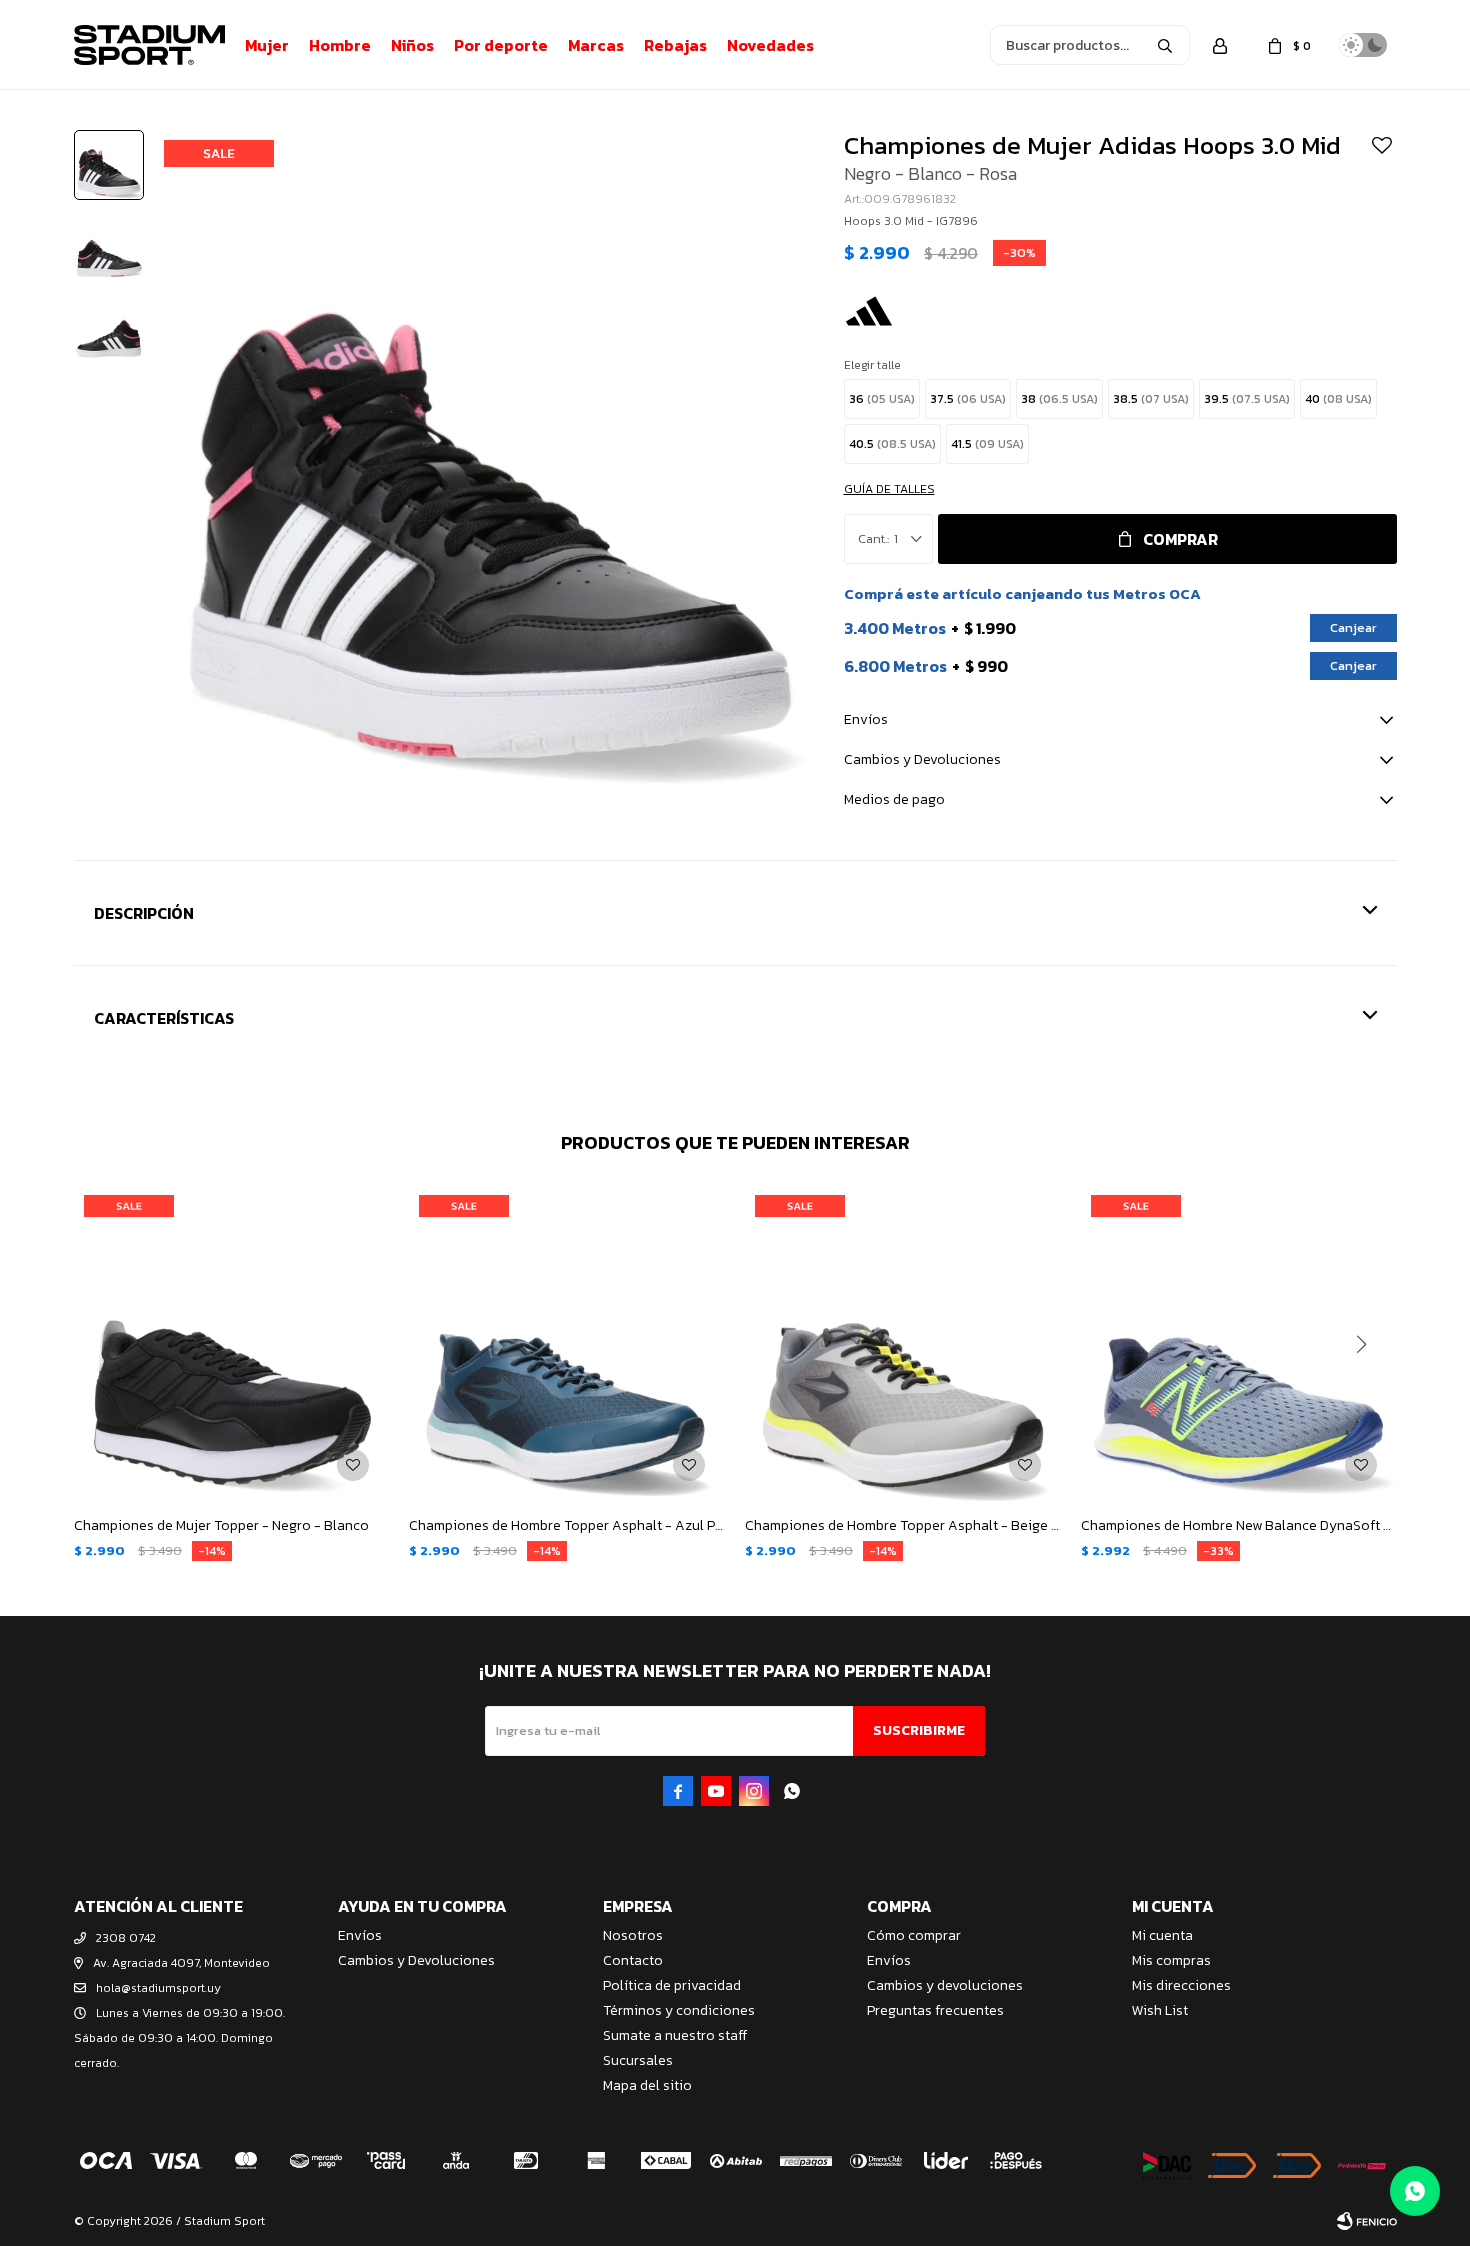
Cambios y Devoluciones (416, 1960)
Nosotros (633, 1935)
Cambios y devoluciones (945, 1985)
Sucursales (638, 2060)
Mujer (267, 45)
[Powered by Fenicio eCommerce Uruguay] (1367, 2221)
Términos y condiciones (679, 2010)
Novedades (770, 45)
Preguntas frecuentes (935, 2010)
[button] (1165, 45)
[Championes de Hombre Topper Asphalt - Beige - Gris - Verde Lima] (903, 1343)
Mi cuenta (1162, 1935)
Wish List (1160, 2010)
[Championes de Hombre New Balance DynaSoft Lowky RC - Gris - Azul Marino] (1239, 1343)
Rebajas (675, 45)
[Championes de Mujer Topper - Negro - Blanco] (232, 1343)
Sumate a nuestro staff (675, 2035)
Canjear (1353, 627)
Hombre (340, 45)
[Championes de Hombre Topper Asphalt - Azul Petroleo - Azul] (567, 1343)
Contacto (633, 1960)
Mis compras (1171, 1960)
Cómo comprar (914, 1935)
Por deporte (501, 45)
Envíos (360, 1935)
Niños (412, 45)
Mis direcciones (1181, 1985)
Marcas (596, 45)
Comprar (1180, 539)
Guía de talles (889, 489)
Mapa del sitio (647, 2085)
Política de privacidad (672, 1985)
